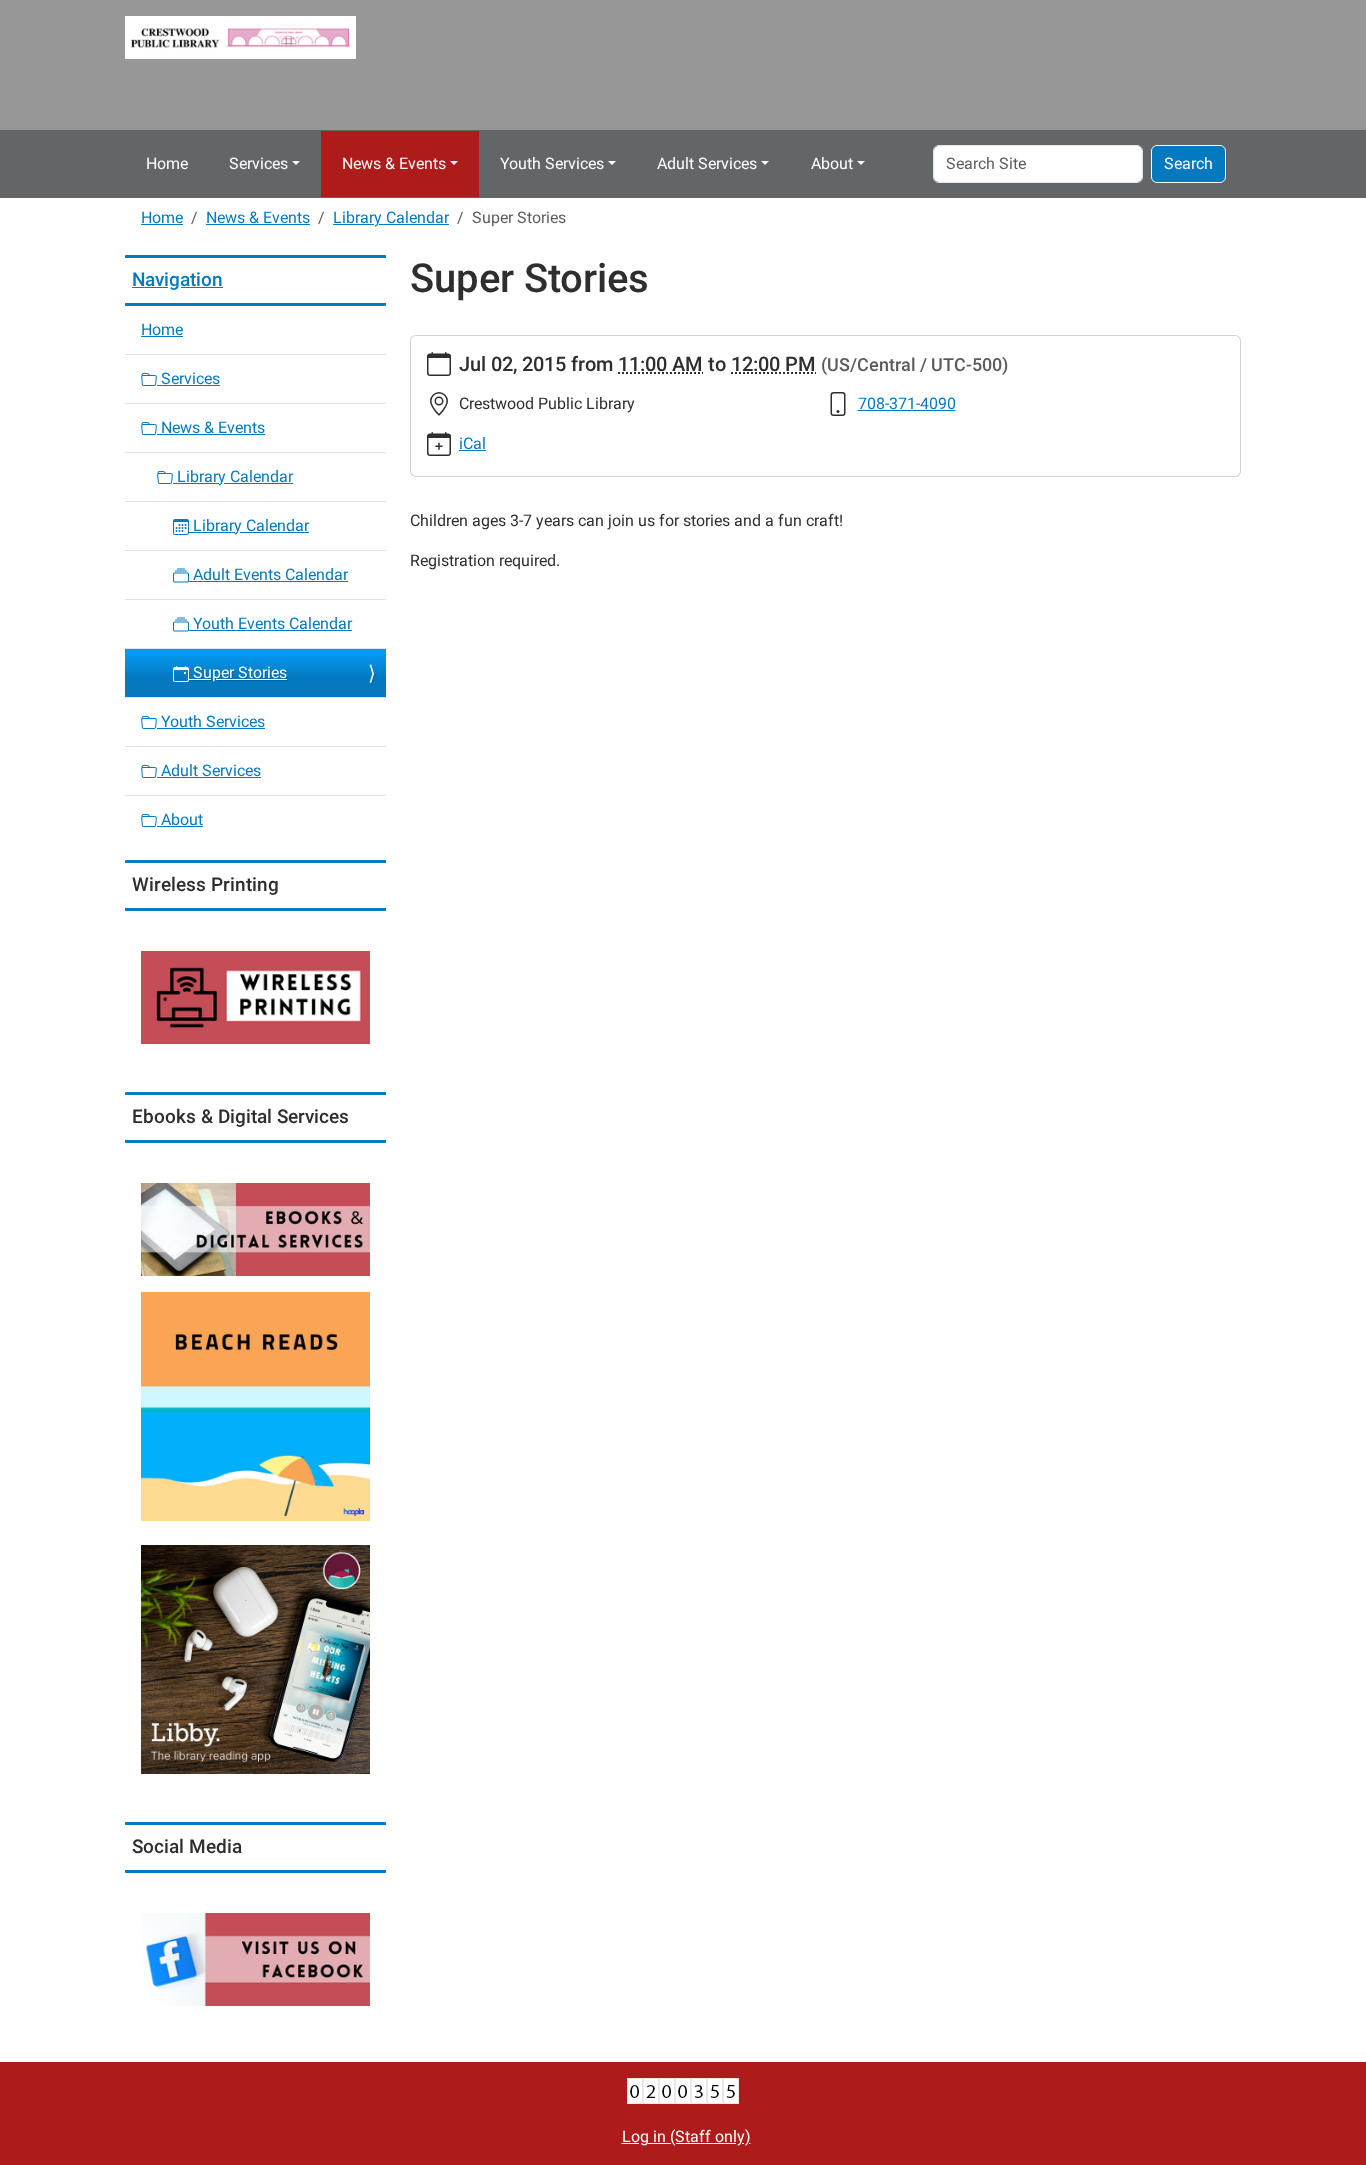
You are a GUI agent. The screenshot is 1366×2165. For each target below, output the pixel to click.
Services (258, 163)
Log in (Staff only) (686, 2136)
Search (1188, 163)
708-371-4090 (907, 403)
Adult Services (707, 163)
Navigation (177, 279)
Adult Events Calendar (268, 574)
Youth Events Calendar (270, 623)
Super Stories (238, 672)
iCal (472, 443)
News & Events (394, 163)
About (832, 163)
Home (167, 163)
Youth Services (552, 163)
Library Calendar (391, 217)
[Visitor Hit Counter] (683, 2090)
